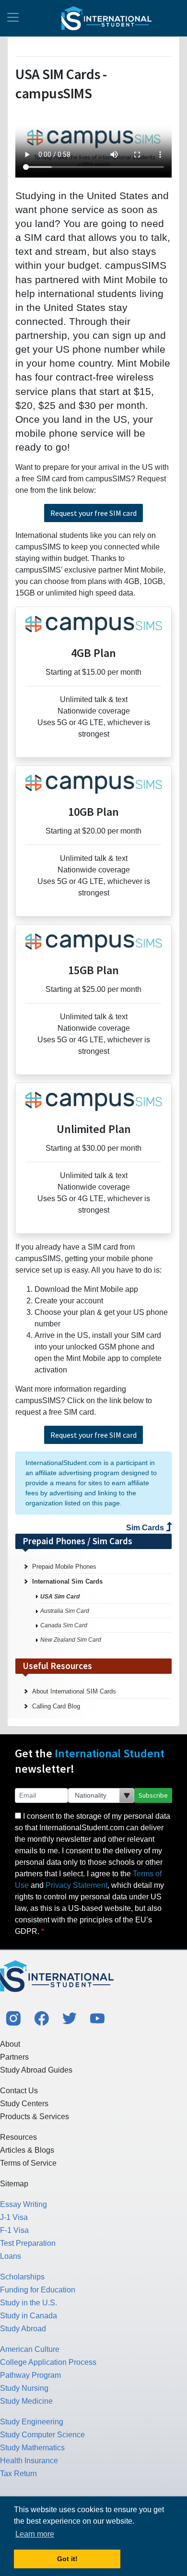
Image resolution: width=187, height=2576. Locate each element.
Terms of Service (28, 2163)
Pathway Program (30, 2375)
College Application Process (48, 2362)
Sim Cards (146, 1528)
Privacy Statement (76, 1885)
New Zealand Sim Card (71, 1640)
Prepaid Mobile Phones (64, 1567)
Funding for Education (38, 2290)
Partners (14, 2057)
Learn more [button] (35, 2534)
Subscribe (153, 1795)
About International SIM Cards (74, 1691)
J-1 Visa (14, 2217)
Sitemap (14, 2184)
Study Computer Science (42, 2435)
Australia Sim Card (65, 1611)
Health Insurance (29, 2461)
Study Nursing (24, 2388)
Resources (18, 2137)
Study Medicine (26, 2401)
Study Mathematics (32, 2448)
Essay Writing (23, 2204)
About (10, 2044)
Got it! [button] (67, 2559)
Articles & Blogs (27, 2150)
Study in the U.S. (29, 2303)
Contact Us (19, 2091)
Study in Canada (29, 2316)
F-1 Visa (14, 2230)
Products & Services (35, 2117)
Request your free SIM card (93, 513)
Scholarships (22, 2277)
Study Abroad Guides (36, 2070)
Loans (11, 2256)
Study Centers (24, 2104)
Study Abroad (23, 2329)
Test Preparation (28, 2243)
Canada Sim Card (64, 1625)
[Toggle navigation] (13, 18)
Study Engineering (32, 2422)
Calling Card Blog (56, 1706)
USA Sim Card (60, 1597)
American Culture (30, 2349)
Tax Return (18, 2474)
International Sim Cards (67, 1581)
